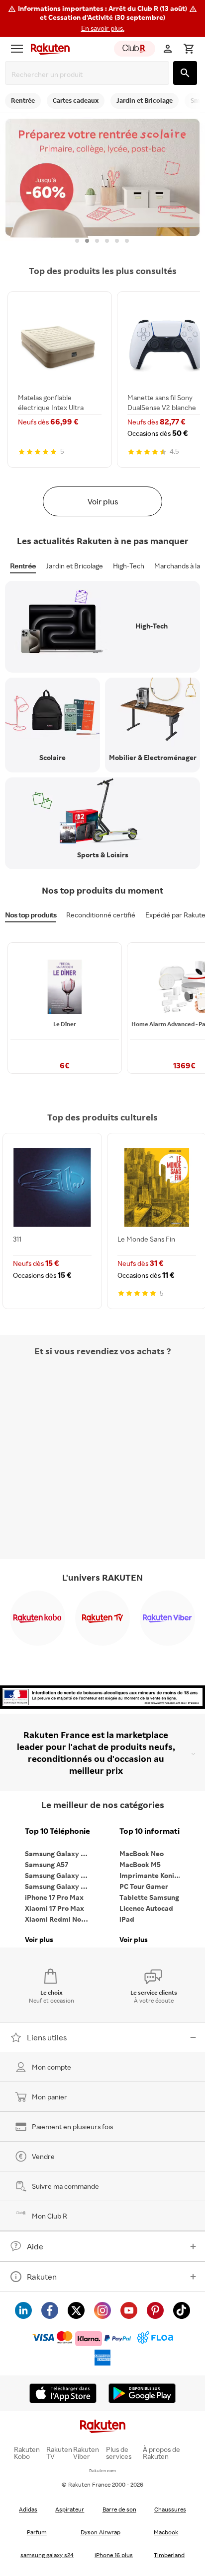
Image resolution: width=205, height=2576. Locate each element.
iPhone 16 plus (114, 2555)
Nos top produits (31, 915)
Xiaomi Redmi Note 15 (60, 1919)
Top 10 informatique (154, 1831)
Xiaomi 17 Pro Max (54, 1908)
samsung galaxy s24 (47, 2555)
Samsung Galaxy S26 (59, 1853)
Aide (35, 2246)
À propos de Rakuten (161, 2453)
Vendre (43, 2156)
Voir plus (103, 501)
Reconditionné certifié (101, 915)
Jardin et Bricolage (74, 566)
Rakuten (42, 2277)
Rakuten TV (59, 2453)
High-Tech (129, 566)
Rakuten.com (102, 2471)
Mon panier (50, 2097)
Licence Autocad (146, 1908)
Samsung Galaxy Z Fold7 (60, 1886)
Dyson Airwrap (101, 2532)
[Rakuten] (48, 49)
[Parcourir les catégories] (17, 49)
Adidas (28, 2509)
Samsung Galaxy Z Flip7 (60, 1875)
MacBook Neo (142, 1853)
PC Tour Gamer (144, 1886)
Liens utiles (47, 2037)
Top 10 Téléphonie (57, 1831)
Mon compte (51, 2067)
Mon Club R (50, 2216)
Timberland (169, 2555)
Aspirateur (70, 2509)
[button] (102, 18)
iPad (127, 1919)
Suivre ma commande (65, 2186)
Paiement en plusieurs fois (72, 2126)
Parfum (37, 2532)
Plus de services (119, 2453)
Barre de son (119, 2509)
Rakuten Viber (86, 2453)
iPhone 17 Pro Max (54, 1897)
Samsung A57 (47, 1864)
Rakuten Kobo (27, 2453)
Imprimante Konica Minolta (154, 1875)
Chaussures (170, 2509)
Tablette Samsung (149, 1897)
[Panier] (189, 49)
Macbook (166, 2532)
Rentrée (23, 566)
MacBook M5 (140, 1864)
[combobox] (89, 74)
